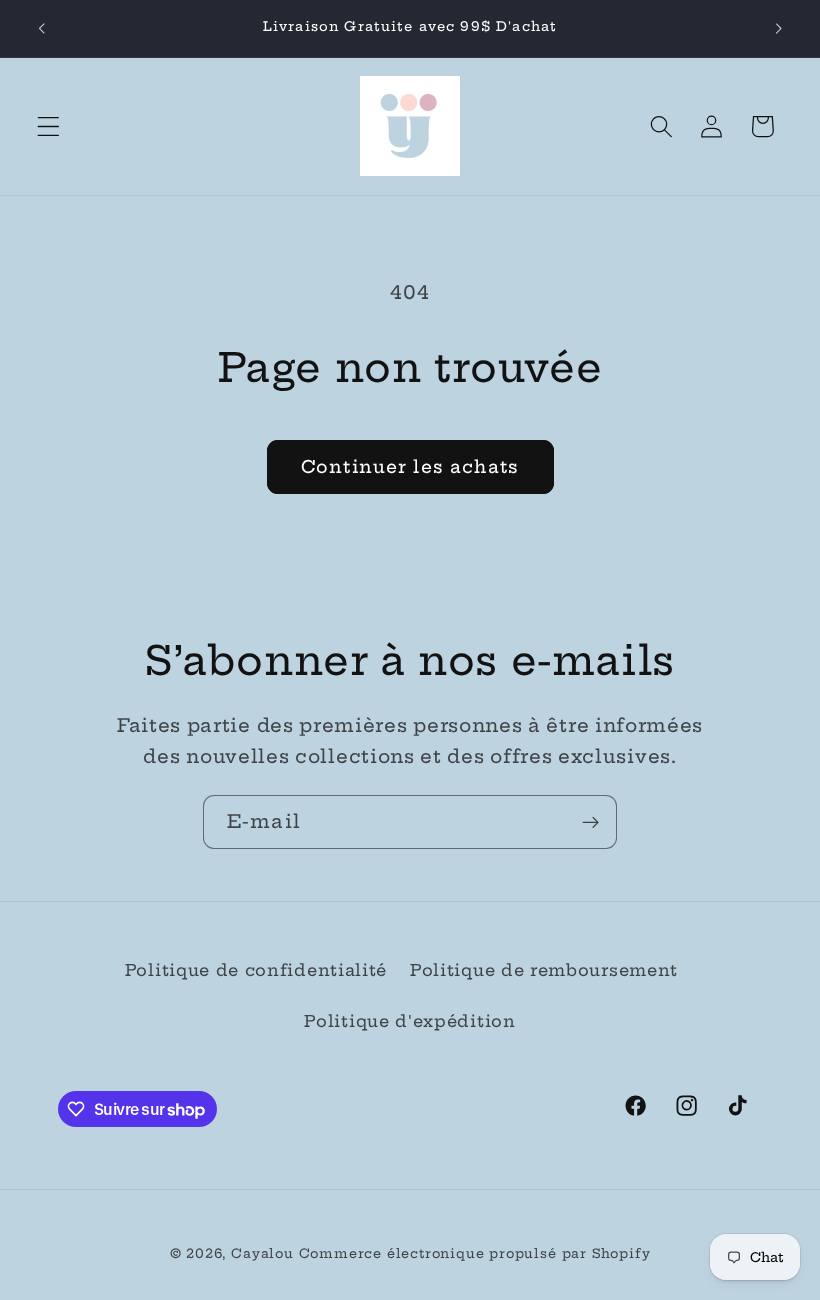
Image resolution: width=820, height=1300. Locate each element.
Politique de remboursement (544, 970)
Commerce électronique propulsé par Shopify (475, 1253)
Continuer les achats (410, 467)
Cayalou (262, 1253)
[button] (48, 126)
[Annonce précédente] (42, 28)
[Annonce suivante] (778, 28)
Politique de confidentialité (256, 970)
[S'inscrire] (590, 822)
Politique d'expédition (409, 1021)
